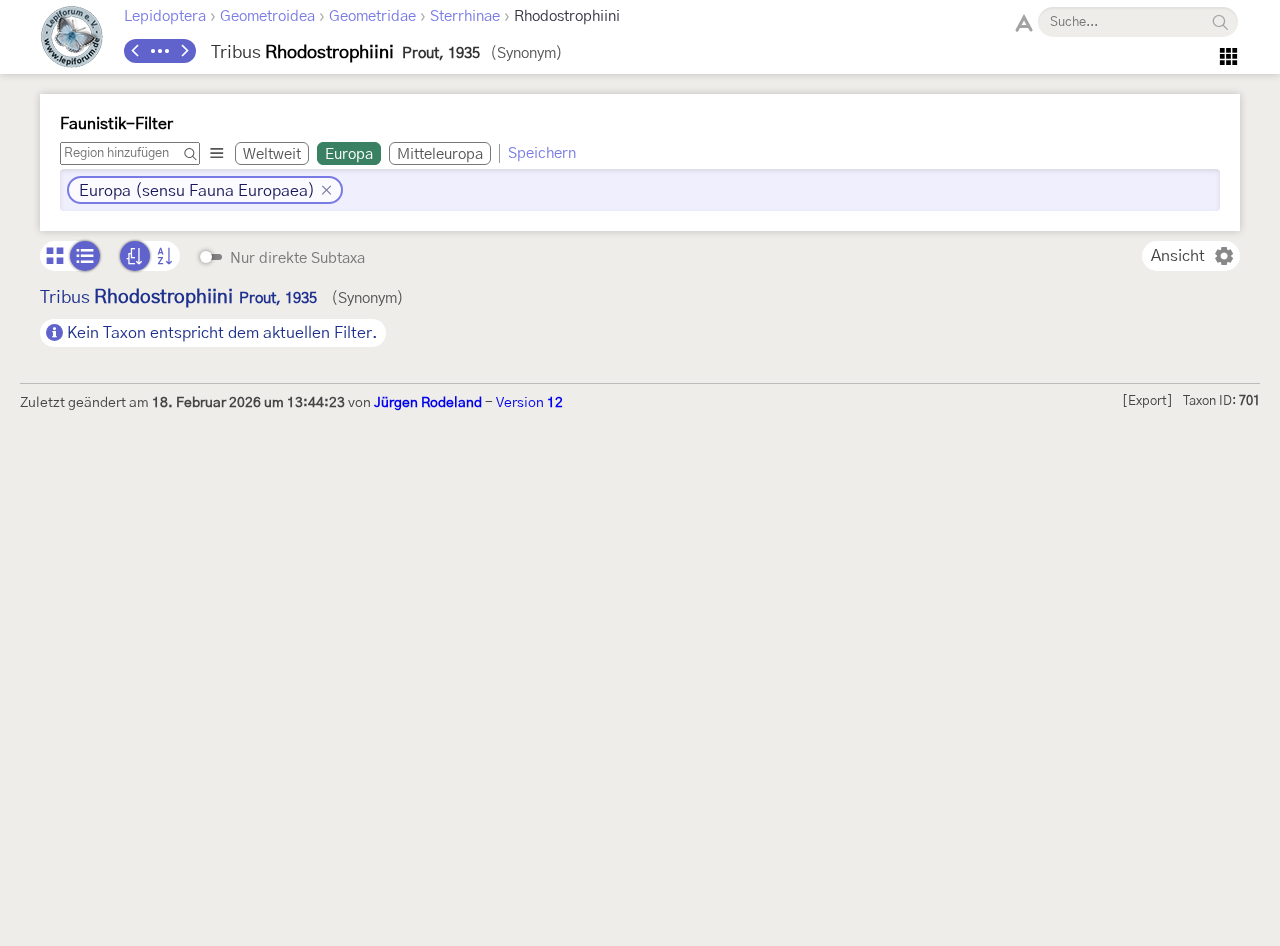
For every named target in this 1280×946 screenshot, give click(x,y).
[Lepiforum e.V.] (72, 39)
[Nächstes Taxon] (184, 51)
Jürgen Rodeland (428, 403)
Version (529, 403)
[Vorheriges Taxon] (136, 51)
